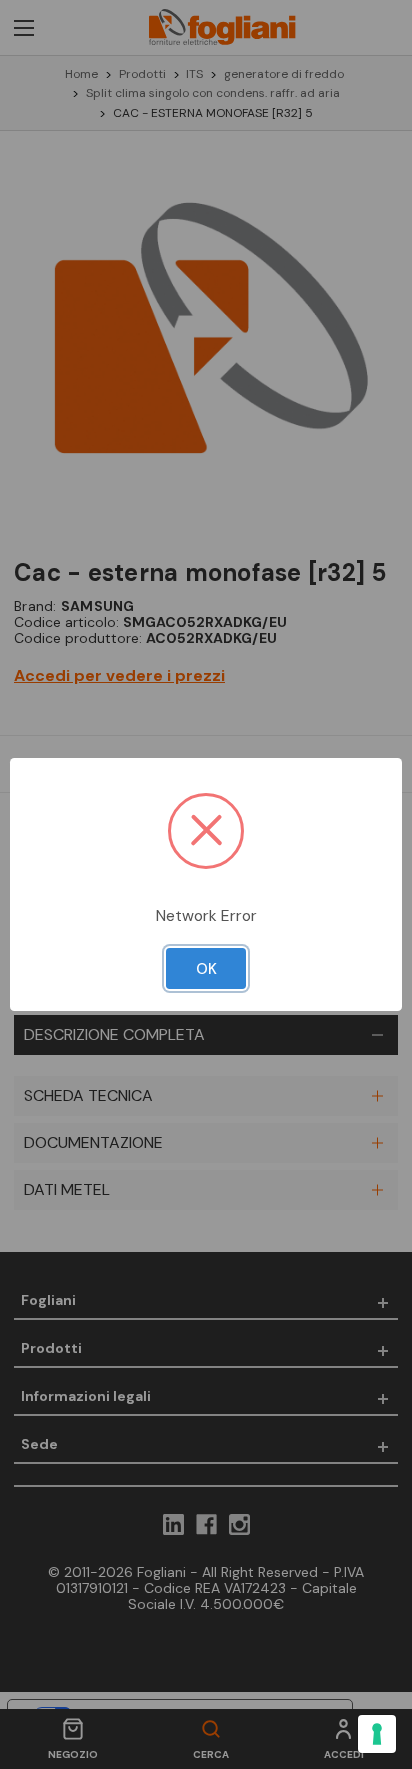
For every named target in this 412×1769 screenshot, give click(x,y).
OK (206, 969)
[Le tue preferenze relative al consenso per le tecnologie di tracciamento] (377, 1734)
